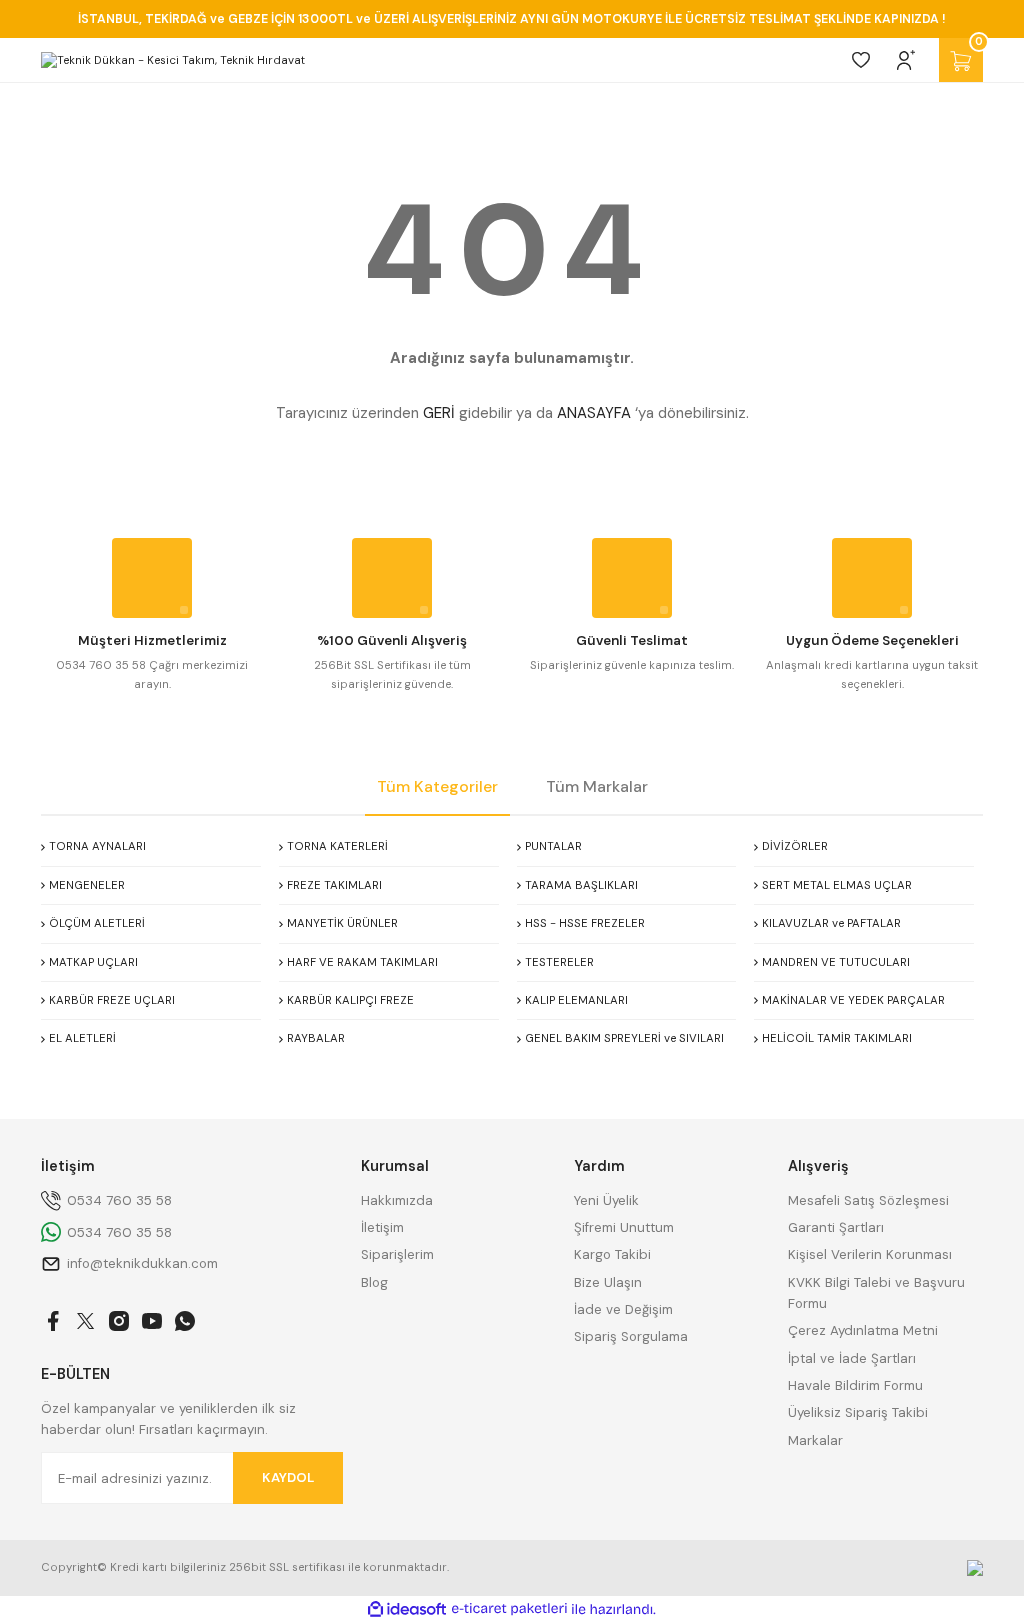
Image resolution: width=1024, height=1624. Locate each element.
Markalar (815, 1440)
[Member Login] (906, 60)
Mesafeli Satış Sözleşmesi (868, 1200)
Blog (374, 1282)
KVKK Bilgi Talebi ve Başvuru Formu (876, 1293)
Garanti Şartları (836, 1227)
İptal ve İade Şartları (852, 1358)
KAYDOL (288, 1477)
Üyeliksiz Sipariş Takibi (858, 1412)
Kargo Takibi (612, 1254)
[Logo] (173, 61)
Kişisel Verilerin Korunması (870, 1254)
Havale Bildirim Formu (855, 1385)
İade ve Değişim (623, 1309)
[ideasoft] (407, 1610)
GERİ (439, 413)
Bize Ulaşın (608, 1282)
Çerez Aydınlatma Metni (863, 1330)
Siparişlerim (397, 1254)
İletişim (382, 1227)
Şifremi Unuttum (624, 1227)
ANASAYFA (594, 413)
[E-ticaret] (509, 1609)
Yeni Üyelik (606, 1200)
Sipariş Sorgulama (631, 1336)
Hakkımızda (397, 1200)
